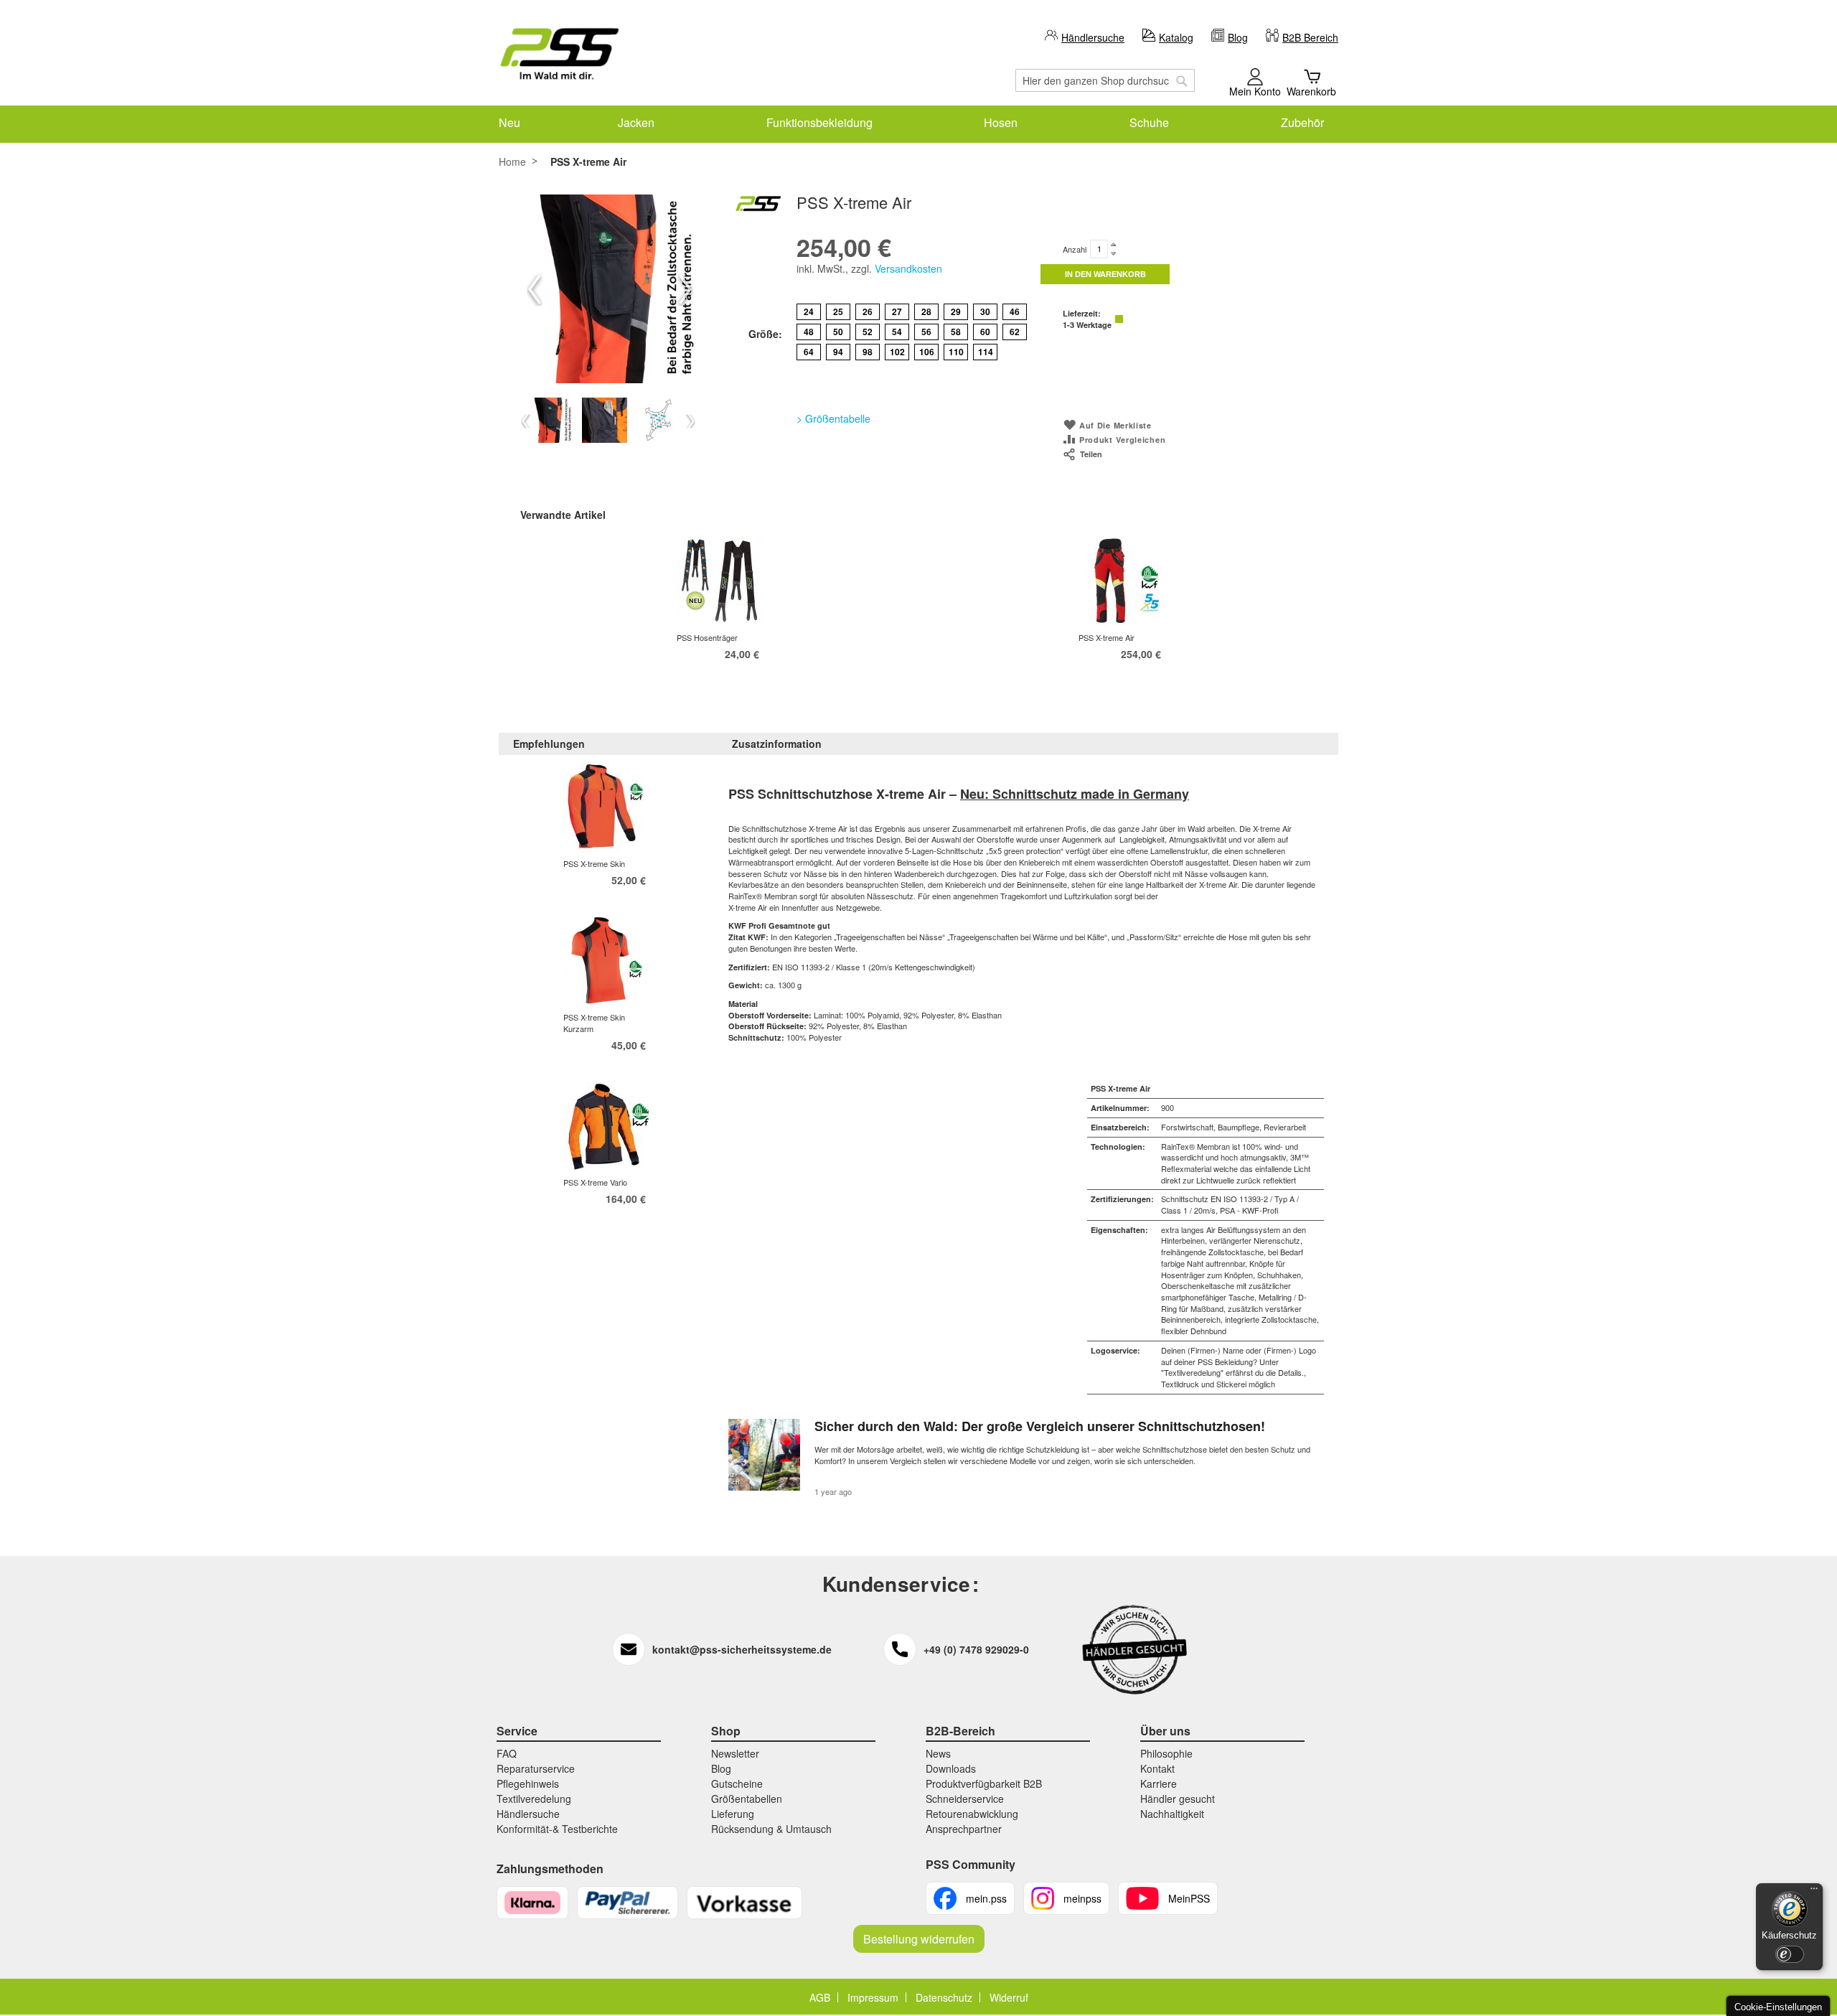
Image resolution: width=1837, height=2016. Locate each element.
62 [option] (1015, 332)
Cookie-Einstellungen (1778, 2007)
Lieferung (733, 1814)
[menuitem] (509, 122)
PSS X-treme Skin (594, 863)
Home (512, 161)
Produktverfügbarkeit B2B (984, 1783)
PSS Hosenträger (707, 637)
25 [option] (838, 311)
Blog (1238, 37)
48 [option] (809, 332)
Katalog (1176, 37)
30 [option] (985, 311)
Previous (535, 289)
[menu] (918, 122)
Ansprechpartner (964, 1829)
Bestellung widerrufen (919, 1939)
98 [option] (868, 352)
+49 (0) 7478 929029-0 (976, 1649)
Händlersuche (1093, 37)
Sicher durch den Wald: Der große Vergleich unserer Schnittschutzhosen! (1040, 1426)
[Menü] (1814, 1892)
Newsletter (735, 1753)
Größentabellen (747, 1799)
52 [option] (868, 332)
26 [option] (868, 311)
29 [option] (956, 311)
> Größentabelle (833, 418)
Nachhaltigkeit (1172, 1814)
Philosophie (1166, 1753)
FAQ (507, 1753)
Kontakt (1157, 1768)
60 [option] (985, 332)
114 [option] (986, 352)
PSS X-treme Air (1107, 637)
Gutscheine (737, 1783)
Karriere (1159, 1783)
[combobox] (1105, 80)
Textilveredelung (534, 1799)
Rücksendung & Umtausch (771, 1829)
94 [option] (838, 352)
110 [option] (956, 352)
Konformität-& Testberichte (557, 1829)
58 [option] (956, 332)
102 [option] (897, 352)
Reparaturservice (536, 1768)
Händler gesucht (1178, 1799)
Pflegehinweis (528, 1783)
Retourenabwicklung (972, 1814)
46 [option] (1015, 311)
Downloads (951, 1768)
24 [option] (809, 311)
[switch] (1790, 1954)
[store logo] (560, 54)
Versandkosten (908, 268)
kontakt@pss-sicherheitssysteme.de (742, 1649)
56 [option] (926, 332)
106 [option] (927, 352)
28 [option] (926, 311)
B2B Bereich (1310, 37)
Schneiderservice (965, 1799)
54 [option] (897, 332)
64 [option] (809, 352)
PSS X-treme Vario (595, 1182)
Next (685, 289)
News (938, 1753)
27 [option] (897, 311)
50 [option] (838, 332)
